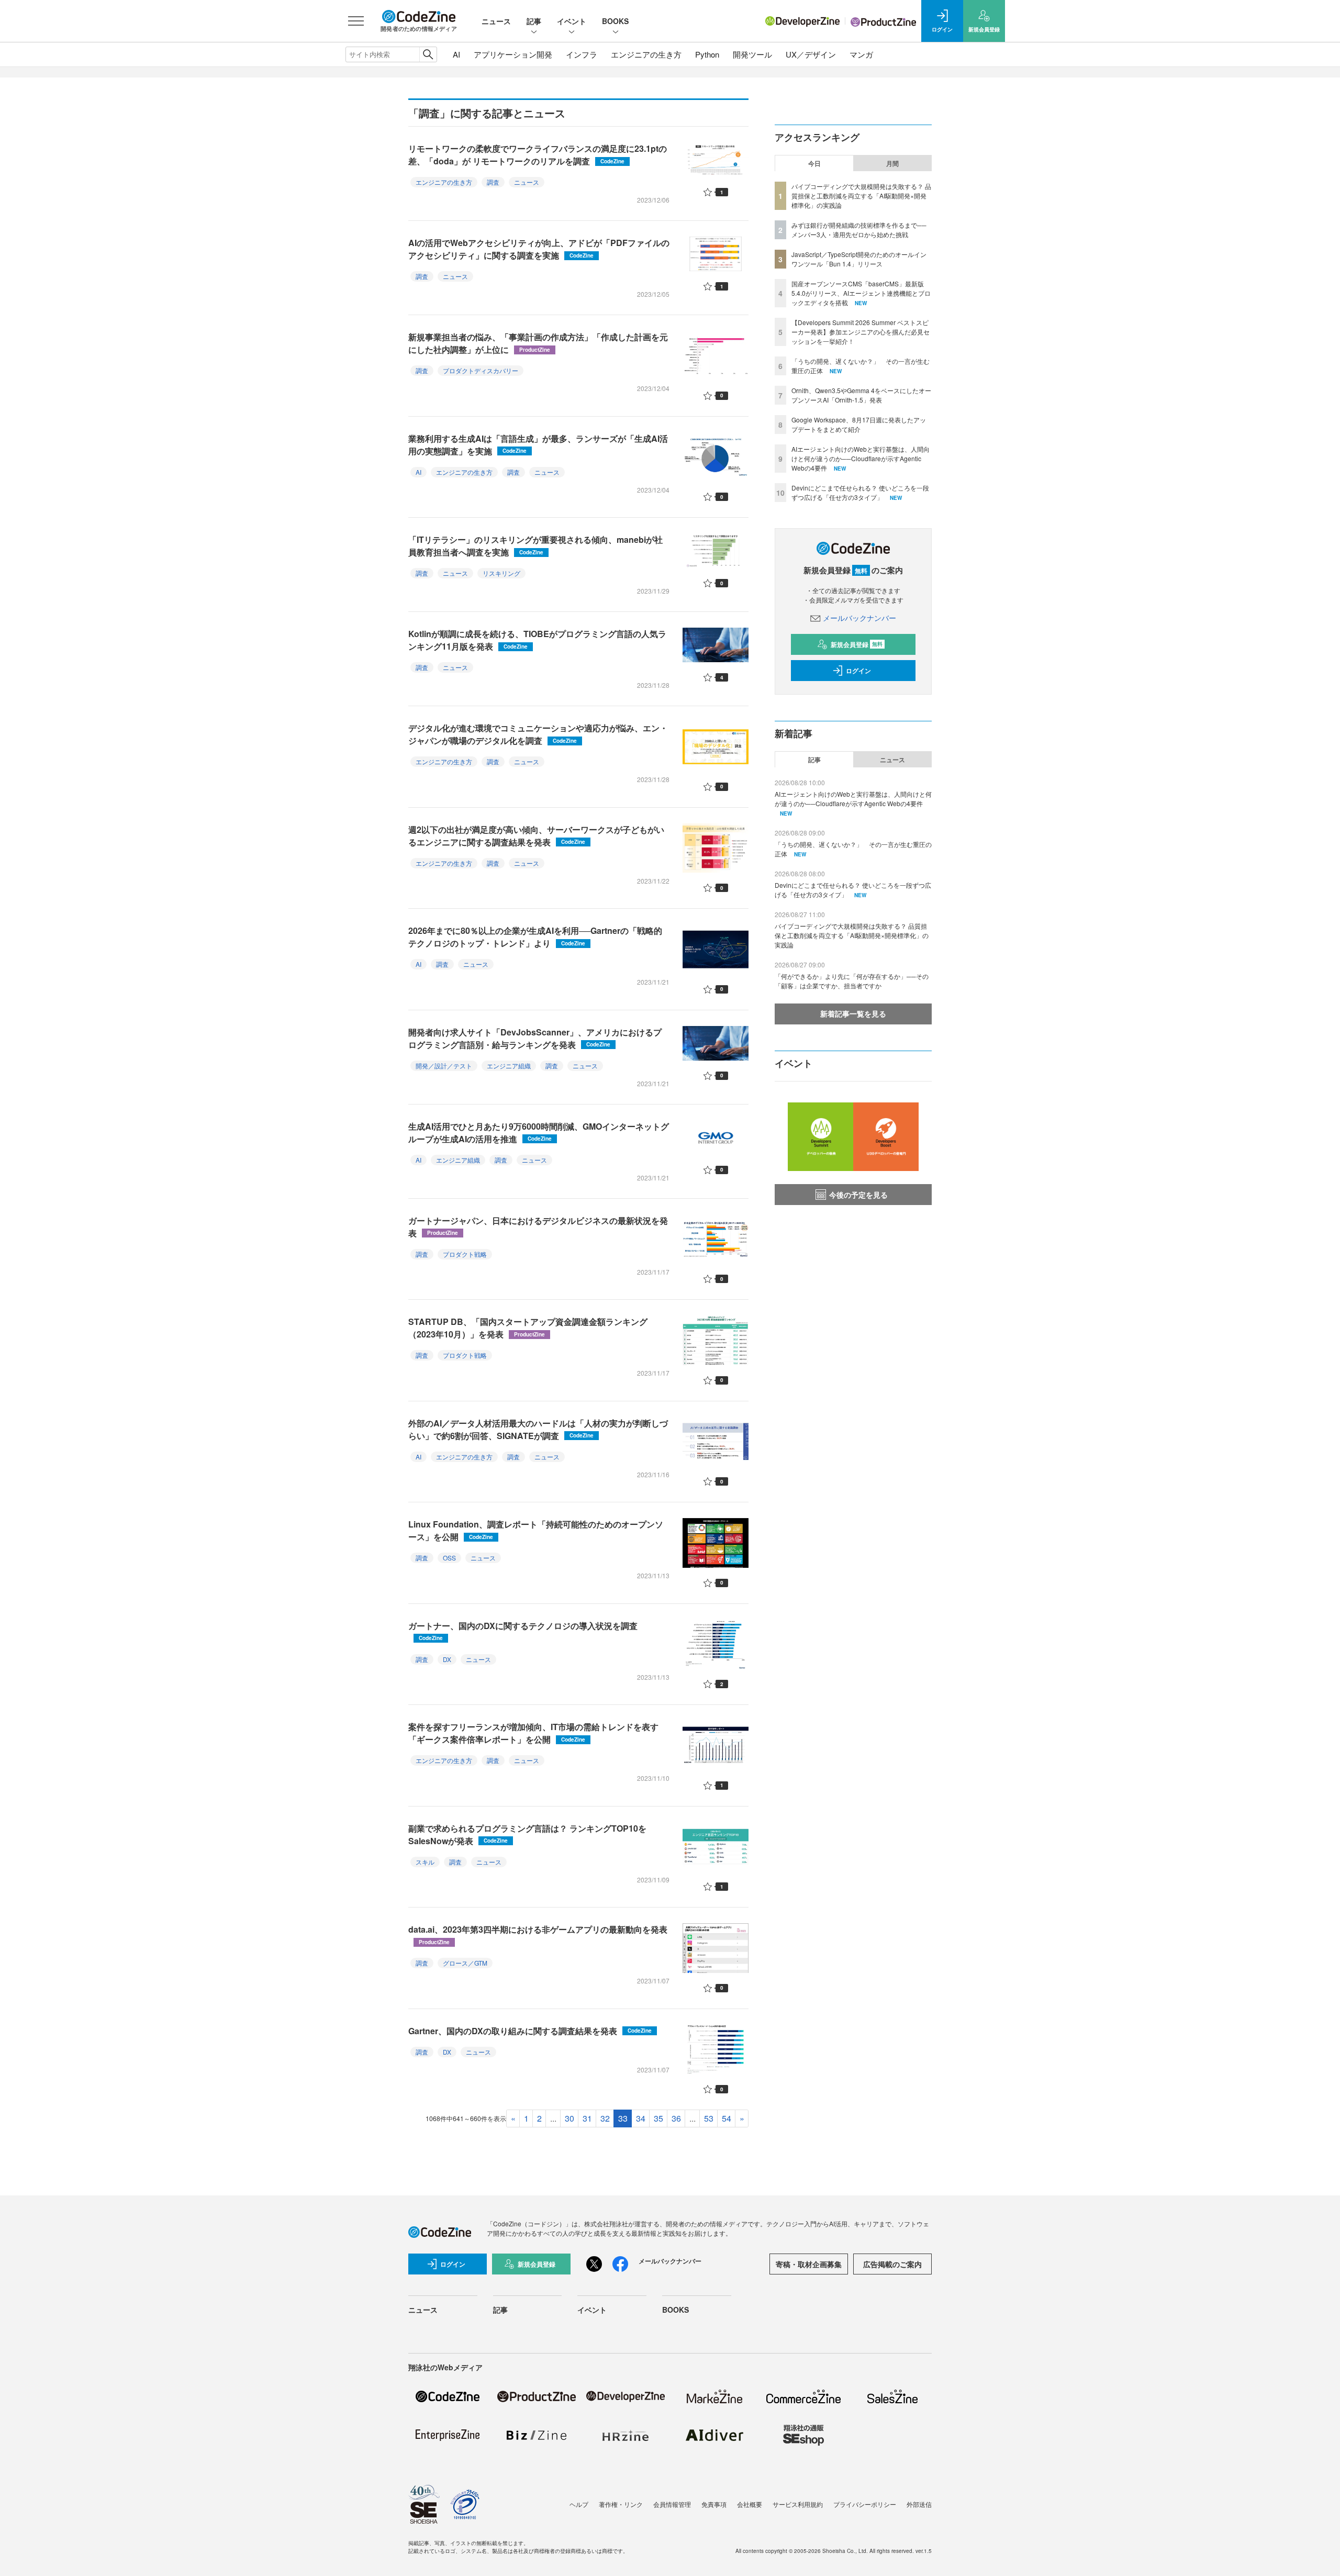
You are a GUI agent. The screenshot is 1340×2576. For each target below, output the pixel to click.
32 (605, 2118)
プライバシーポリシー (865, 2504)
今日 (814, 163)
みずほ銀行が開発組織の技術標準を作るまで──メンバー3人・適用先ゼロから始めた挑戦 (859, 230)
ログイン (858, 671)
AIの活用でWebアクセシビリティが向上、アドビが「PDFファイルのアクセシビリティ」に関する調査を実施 (539, 249)
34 (641, 2118)
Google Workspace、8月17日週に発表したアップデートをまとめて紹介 (859, 424)
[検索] (428, 54)
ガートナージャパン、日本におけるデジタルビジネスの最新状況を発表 (538, 1227)
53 (709, 2118)
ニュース (496, 21)
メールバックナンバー (859, 618)
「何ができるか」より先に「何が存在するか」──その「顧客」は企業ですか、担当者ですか (852, 981)
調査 (493, 182)
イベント (572, 21)
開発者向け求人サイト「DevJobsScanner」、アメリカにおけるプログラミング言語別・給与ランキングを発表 (535, 1038)
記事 (534, 21)
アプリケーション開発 (513, 54)
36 (676, 2118)
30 (569, 2118)
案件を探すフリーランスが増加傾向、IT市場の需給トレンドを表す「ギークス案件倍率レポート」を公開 (533, 1733)
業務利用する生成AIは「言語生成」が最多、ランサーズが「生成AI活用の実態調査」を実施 (538, 445)
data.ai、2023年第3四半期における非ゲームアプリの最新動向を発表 (538, 1934)
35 (658, 2118)
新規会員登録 (857, 644)
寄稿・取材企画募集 (809, 2264)
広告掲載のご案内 (892, 2264)
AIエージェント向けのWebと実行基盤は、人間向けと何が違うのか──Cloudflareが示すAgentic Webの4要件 (861, 458)
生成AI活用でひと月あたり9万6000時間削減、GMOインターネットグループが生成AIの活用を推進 (539, 1133)
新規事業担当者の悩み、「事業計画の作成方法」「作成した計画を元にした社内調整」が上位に (538, 343)
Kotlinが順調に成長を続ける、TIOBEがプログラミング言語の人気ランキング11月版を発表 (537, 640)
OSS (449, 1558)
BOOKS (615, 21)
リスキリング (501, 573)
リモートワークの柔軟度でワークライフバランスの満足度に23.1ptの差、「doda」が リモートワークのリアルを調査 (538, 155)
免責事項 (714, 2504)
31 (587, 2118)
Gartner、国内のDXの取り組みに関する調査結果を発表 (530, 2031)
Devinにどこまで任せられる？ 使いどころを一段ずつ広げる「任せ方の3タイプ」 (860, 492)
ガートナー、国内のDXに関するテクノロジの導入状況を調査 (523, 1631)
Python (707, 54)
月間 (892, 163)
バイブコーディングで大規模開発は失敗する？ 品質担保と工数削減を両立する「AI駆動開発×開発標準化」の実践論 (861, 196)
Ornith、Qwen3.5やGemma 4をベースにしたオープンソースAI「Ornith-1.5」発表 (861, 395)
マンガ (861, 54)
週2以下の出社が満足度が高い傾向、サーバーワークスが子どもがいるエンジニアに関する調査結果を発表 (536, 836)
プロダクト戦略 (465, 1254)
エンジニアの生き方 (646, 54)
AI (456, 54)
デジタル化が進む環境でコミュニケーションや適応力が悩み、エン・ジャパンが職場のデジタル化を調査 (538, 734)
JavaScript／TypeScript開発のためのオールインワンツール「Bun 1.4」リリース (859, 259)
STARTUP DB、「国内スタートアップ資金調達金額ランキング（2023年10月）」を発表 (528, 1328)
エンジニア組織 (509, 1066)
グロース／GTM (465, 1963)
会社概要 (750, 2504)
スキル (425, 1862)
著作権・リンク (621, 2504)
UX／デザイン (811, 54)
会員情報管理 (672, 2504)
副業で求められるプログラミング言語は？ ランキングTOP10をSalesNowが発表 (527, 1835)
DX (447, 1659)
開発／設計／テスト (444, 1066)
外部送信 (919, 2504)
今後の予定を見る (858, 1195)
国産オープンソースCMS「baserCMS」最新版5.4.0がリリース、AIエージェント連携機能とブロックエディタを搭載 (861, 293)
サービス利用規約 (798, 2504)
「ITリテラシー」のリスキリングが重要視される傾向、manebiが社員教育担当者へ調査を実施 (535, 546)
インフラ (582, 54)
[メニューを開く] (356, 21)
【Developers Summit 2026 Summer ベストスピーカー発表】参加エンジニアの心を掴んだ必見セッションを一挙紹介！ (861, 332)
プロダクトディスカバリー (481, 370)
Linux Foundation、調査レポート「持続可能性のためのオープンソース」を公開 (536, 1530)
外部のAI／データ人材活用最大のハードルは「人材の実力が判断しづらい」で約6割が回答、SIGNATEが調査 (538, 1429)
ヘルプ (579, 2504)
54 (727, 2118)
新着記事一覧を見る (853, 1013)
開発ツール (752, 54)
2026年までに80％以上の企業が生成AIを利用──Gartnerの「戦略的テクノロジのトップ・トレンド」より (535, 937)
